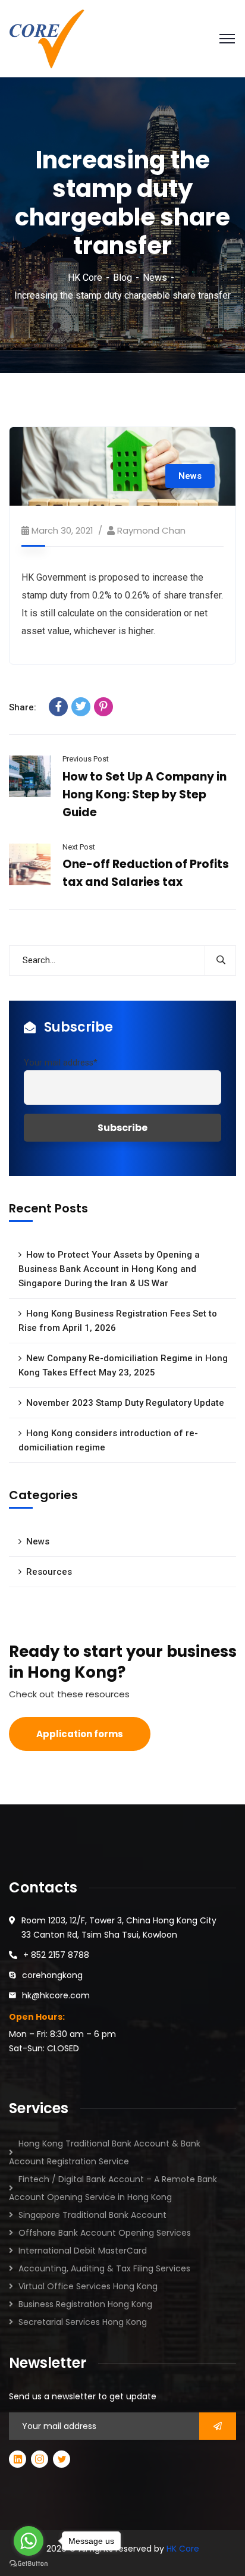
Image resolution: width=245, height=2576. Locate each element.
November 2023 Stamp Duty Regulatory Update (125, 1403)
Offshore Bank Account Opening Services (105, 2233)
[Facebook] (58, 707)
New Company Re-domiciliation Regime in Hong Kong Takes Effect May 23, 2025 (123, 1365)
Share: (23, 707)
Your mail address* (61, 1063)
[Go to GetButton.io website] (29, 2564)
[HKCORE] (47, 38)
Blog (122, 278)
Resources (49, 1572)
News (155, 278)
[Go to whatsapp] (29, 2541)
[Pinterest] (103, 707)
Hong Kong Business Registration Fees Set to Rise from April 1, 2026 (118, 1321)
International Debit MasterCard (83, 2251)
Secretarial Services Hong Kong (83, 2322)
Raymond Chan (151, 530)
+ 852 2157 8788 (56, 1955)
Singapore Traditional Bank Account (92, 2215)
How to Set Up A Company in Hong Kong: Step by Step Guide (145, 795)
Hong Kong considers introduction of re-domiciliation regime (108, 1440)
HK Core (85, 278)
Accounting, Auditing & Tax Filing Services (104, 2268)
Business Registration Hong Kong (85, 2304)
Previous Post (86, 759)
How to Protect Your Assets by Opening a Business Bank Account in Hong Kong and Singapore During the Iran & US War (109, 1269)
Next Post (79, 847)
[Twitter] (81, 707)
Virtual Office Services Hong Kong (88, 2286)
